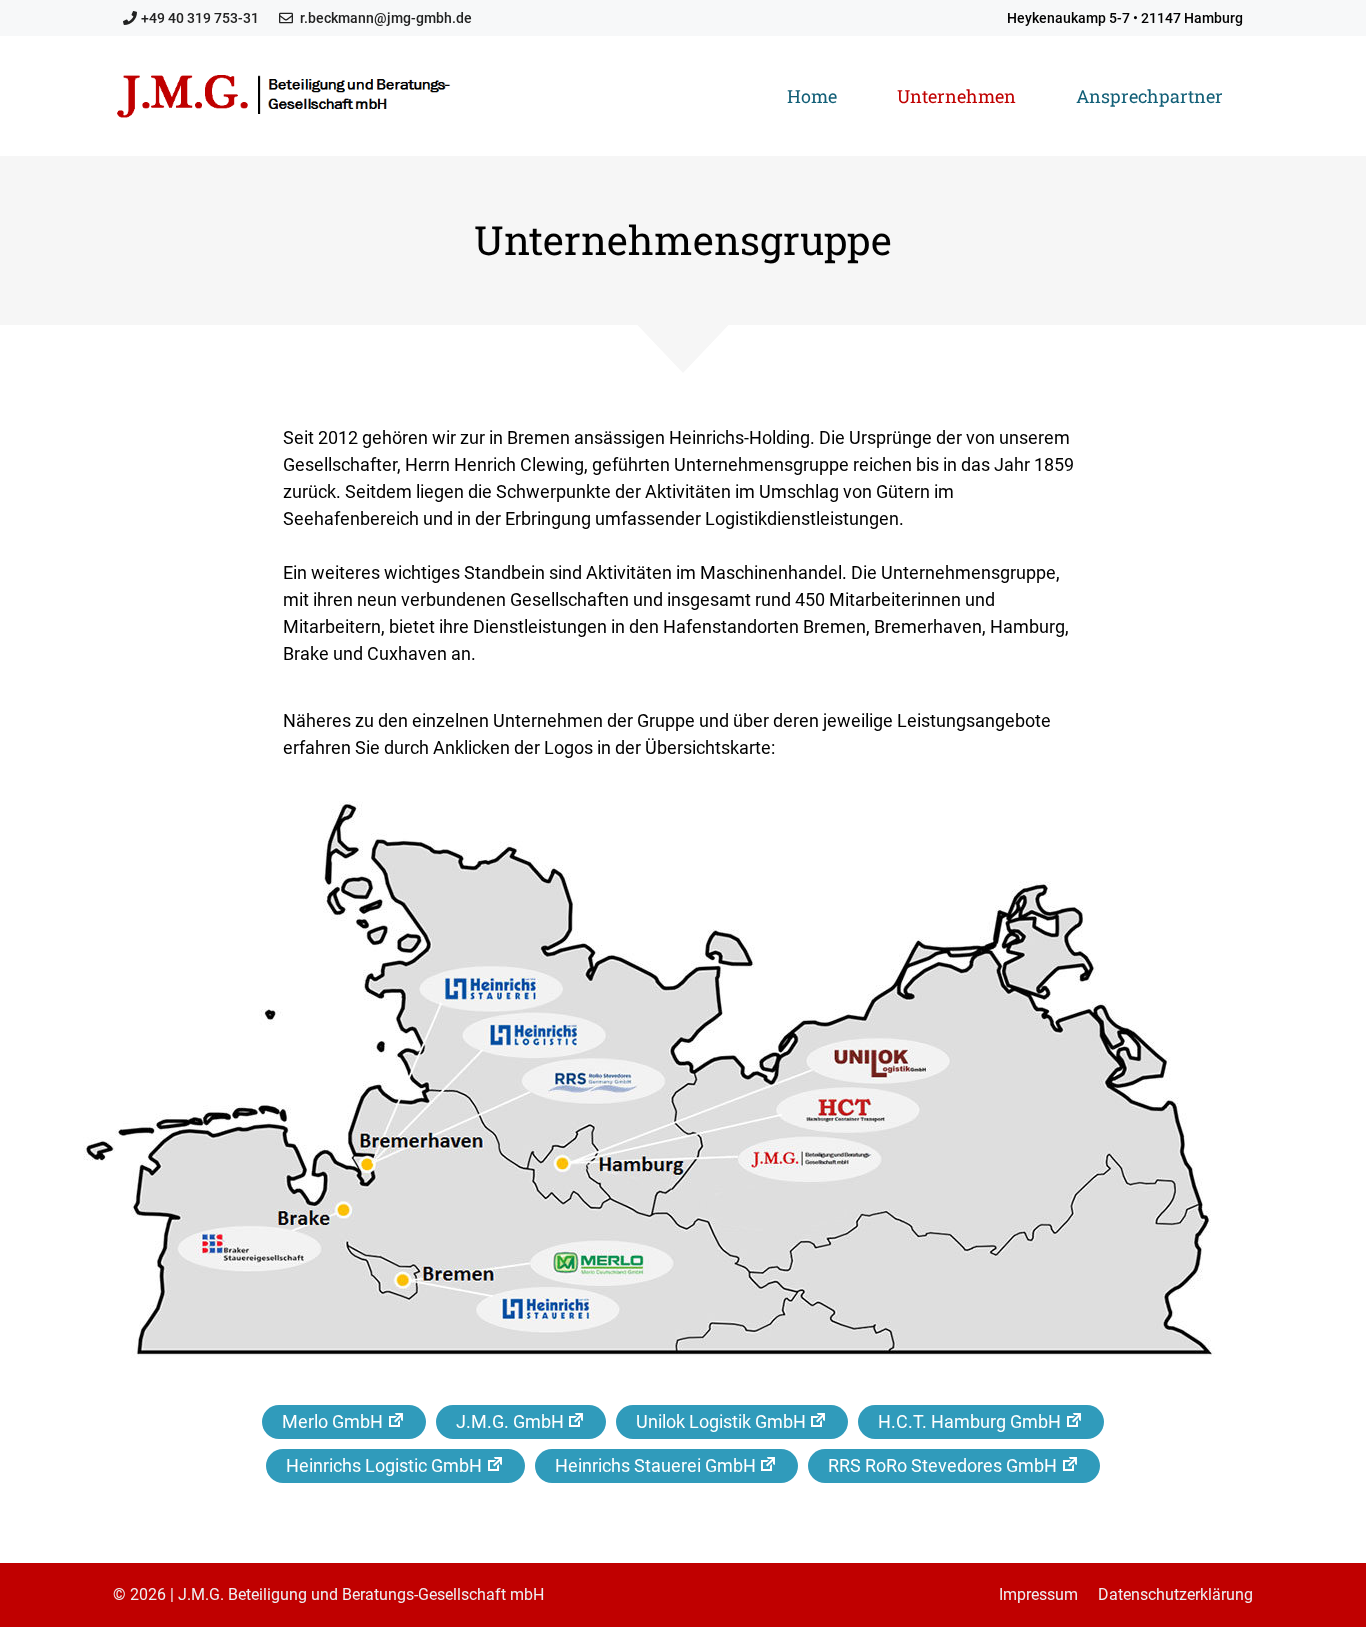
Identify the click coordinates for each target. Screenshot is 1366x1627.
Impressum (1038, 1594)
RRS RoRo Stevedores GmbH (942, 1465)
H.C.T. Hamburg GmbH (969, 1421)
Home (812, 96)
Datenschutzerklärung (1175, 1594)
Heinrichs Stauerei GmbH (655, 1465)
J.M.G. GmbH (510, 1421)
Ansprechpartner (1149, 96)
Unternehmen (956, 96)
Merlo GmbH (332, 1421)
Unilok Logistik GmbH (721, 1421)
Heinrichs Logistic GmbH (384, 1465)
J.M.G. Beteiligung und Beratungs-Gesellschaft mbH (361, 1594)
